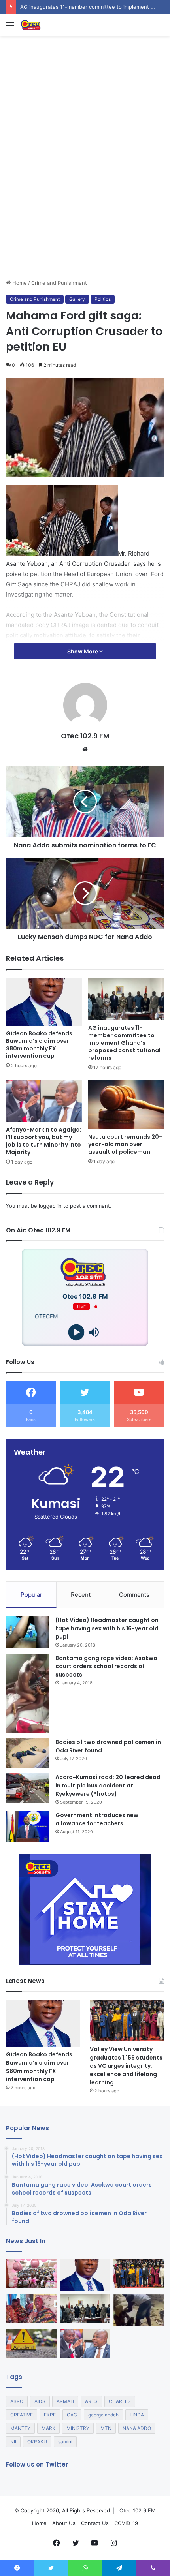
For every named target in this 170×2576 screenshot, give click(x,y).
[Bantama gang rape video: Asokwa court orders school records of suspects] (28, 1693)
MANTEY (20, 2428)
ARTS (91, 2401)
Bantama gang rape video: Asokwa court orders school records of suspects (106, 1666)
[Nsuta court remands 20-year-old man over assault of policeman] (126, 1104)
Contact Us (95, 2523)
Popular (31, 1595)
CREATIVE (22, 2415)
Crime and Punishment (59, 283)
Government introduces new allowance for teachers (97, 1819)
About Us (64, 2523)
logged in (50, 1206)
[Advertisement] (85, 190)
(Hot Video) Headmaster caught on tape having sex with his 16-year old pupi (107, 1628)
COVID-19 (126, 2523)
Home (19, 283)
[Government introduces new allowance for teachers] (28, 1827)
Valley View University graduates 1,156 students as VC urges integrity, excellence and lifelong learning (126, 2066)
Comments (134, 1595)
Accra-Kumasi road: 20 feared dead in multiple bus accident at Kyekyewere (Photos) (108, 1786)
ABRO (17, 2401)
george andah (103, 2415)
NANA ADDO (137, 2428)
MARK (48, 2428)
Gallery (77, 299)
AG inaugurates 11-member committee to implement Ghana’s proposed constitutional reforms (124, 1043)
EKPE (50, 2415)
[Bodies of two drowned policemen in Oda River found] (28, 1753)
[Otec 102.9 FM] (51, 25)
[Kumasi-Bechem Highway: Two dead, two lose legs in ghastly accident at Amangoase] (31, 2343)
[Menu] (10, 28)
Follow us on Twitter (37, 2464)
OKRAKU (37, 2442)
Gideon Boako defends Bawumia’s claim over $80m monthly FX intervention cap (39, 1045)
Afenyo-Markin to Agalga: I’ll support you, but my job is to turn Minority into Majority (44, 1141)
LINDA (137, 2415)
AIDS (40, 2401)
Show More (83, 651)
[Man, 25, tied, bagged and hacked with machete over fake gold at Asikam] (139, 2310)
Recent (81, 1595)
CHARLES (120, 2401)
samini (65, 2442)
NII (13, 2442)
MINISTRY (78, 2428)
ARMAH (65, 2401)
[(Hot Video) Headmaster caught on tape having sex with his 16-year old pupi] (28, 1633)
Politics (103, 299)
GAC (72, 2415)
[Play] (76, 1332)
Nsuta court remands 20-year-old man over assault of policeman (125, 1144)
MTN (106, 2428)
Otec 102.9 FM (85, 736)
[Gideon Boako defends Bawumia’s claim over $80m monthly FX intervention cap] (44, 1002)
